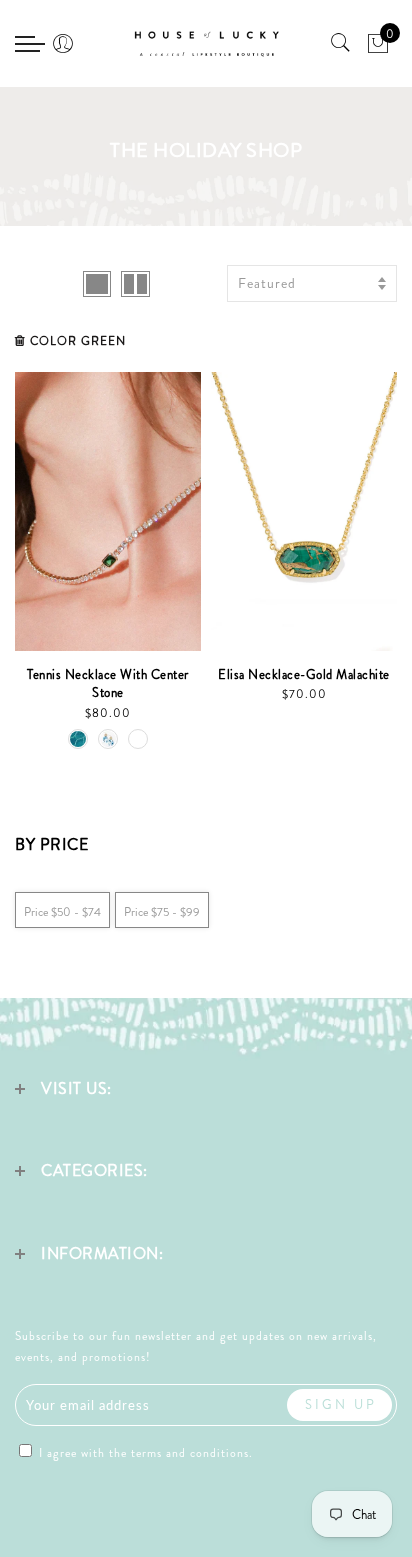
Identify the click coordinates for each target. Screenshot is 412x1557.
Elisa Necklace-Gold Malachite (304, 674)
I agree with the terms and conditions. (144, 1453)
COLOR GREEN (78, 341)
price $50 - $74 (62, 912)
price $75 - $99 (162, 912)
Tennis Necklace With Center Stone (108, 684)
